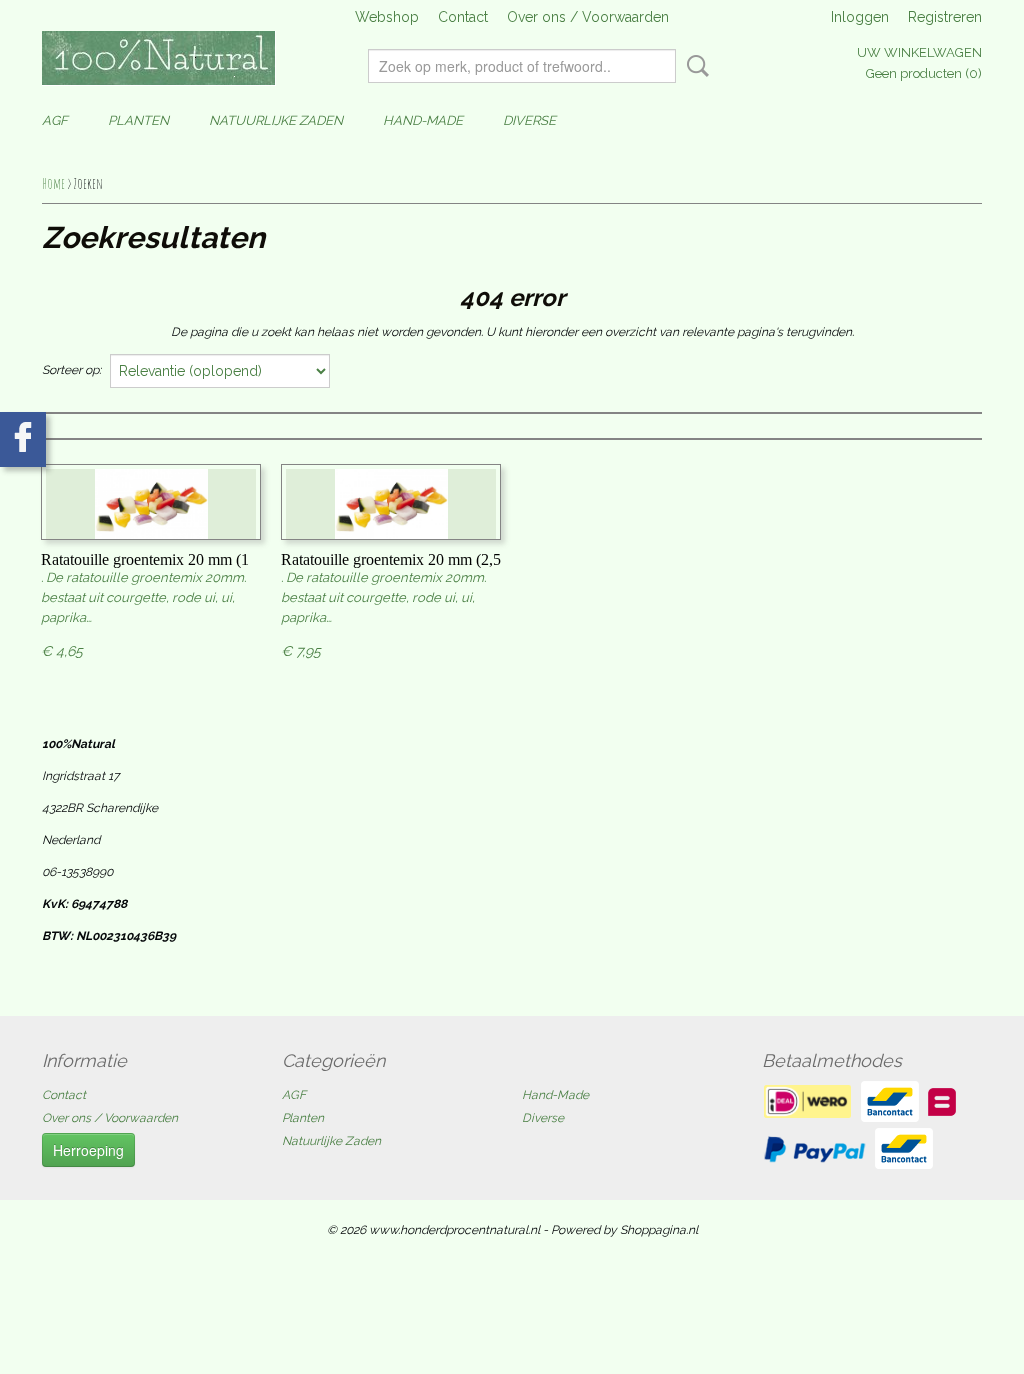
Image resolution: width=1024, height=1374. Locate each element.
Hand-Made (423, 120)
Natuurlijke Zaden (276, 120)
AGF (55, 120)
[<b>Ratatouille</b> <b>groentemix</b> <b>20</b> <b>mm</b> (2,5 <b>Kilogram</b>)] (391, 506)
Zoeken (694, 66)
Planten (138, 120)
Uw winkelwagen (919, 52)
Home (53, 183)
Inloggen (860, 17)
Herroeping (88, 1150)
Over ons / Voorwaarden (588, 17)
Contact (463, 17)
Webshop (387, 17)
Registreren (945, 17)
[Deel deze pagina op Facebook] (23, 439)
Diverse (529, 120)
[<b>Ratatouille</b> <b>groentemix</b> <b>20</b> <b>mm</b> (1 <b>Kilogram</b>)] (151, 506)
